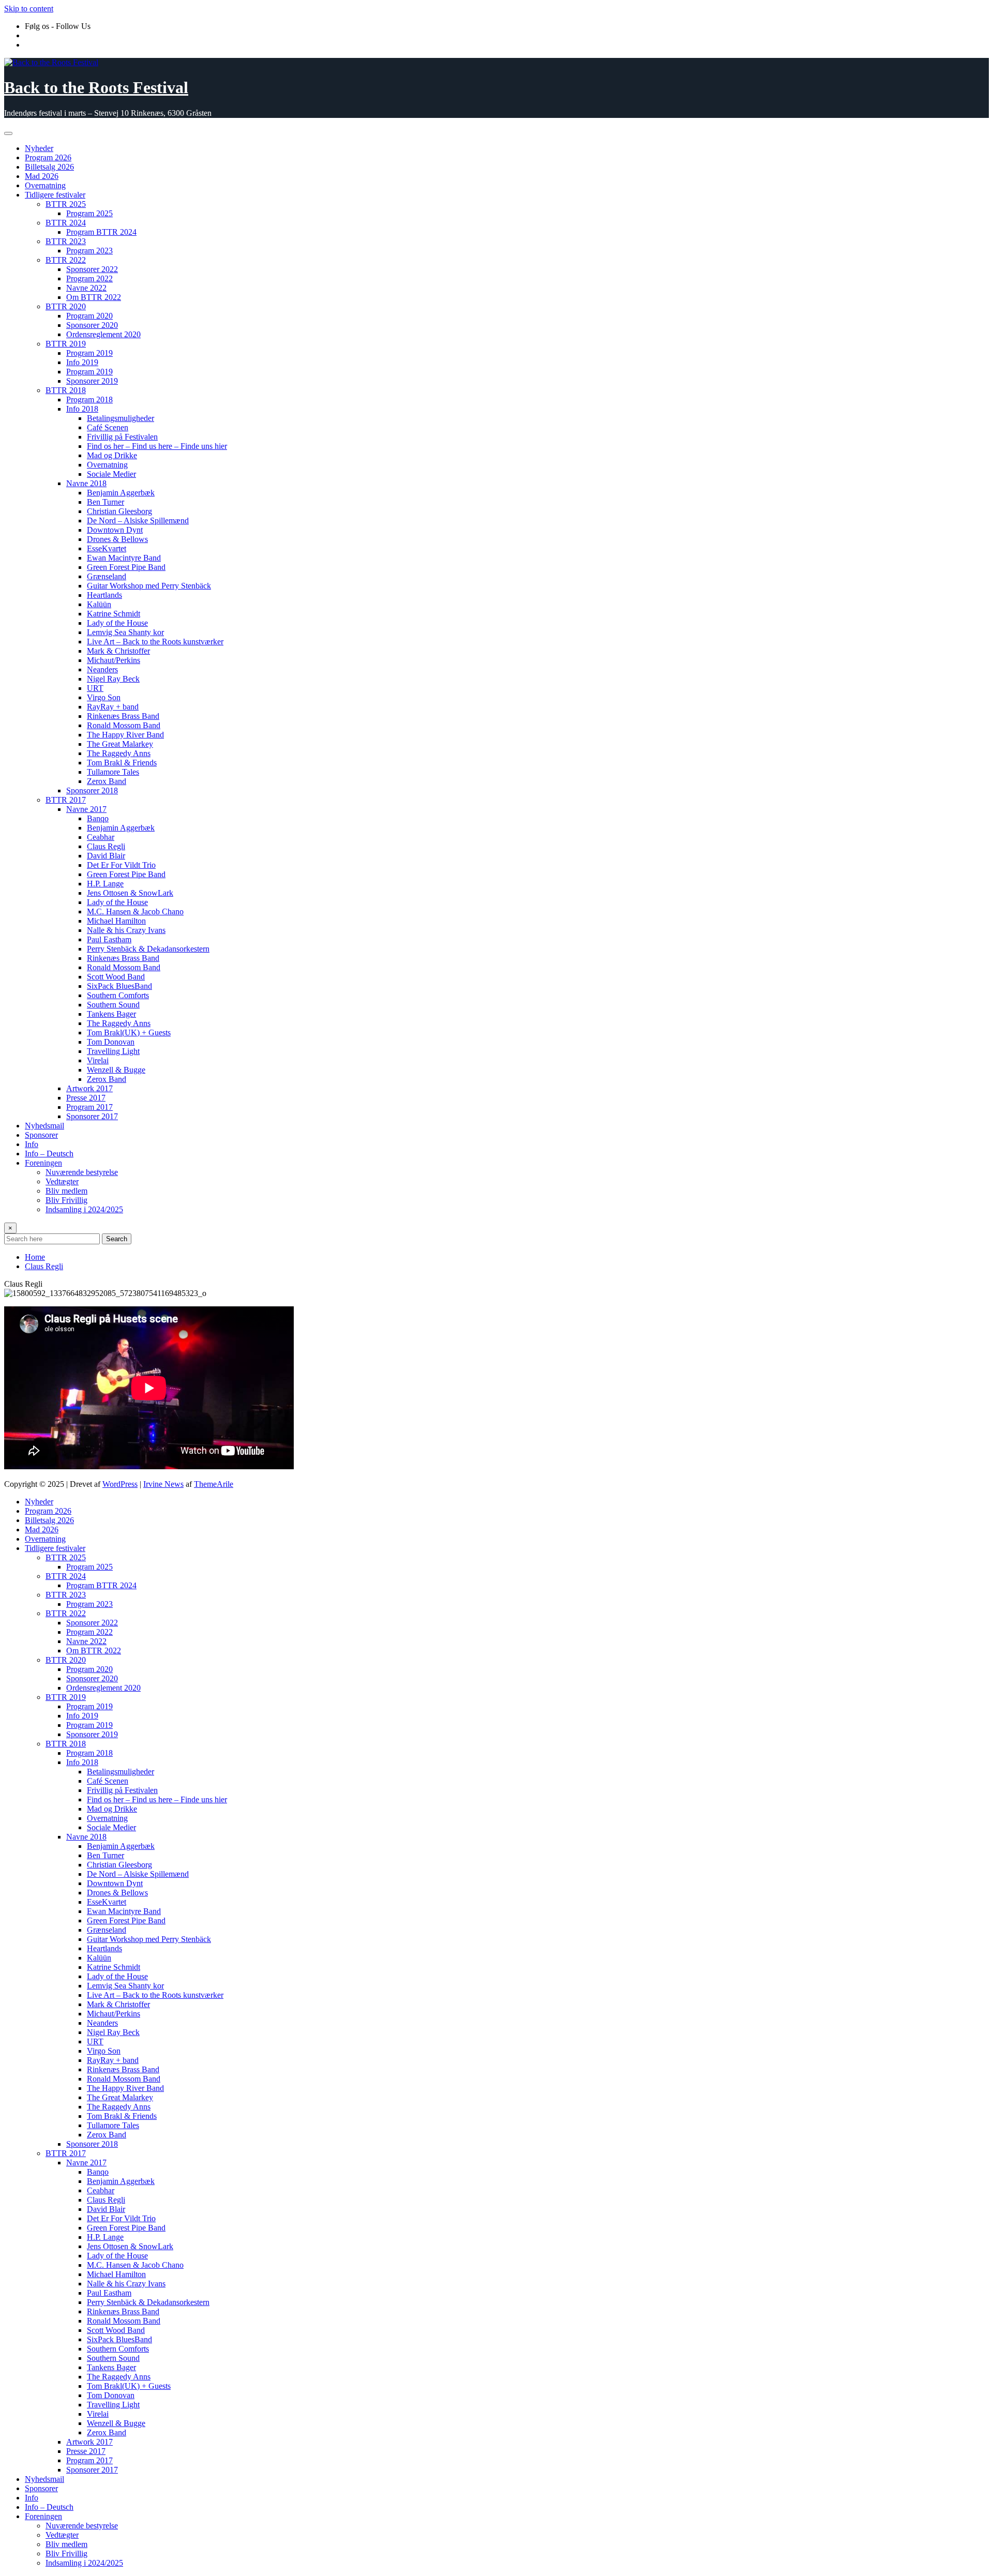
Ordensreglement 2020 (103, 334)
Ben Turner (106, 502)
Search (117, 1239)
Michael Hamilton (116, 921)
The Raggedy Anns (119, 753)
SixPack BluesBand (119, 986)
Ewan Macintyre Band (124, 558)
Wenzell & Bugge (116, 1070)
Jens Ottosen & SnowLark (130, 893)
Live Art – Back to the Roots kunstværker (155, 642)
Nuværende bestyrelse (82, 1172)
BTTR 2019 (66, 344)
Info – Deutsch (49, 1154)
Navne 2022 (86, 288)
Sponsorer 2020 (92, 325)
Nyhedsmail (44, 1126)
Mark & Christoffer (118, 651)
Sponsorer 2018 (92, 790)
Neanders (102, 669)
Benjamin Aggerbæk (121, 493)
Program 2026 (48, 157)
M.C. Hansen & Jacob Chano (135, 912)
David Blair (106, 856)
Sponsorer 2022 (92, 269)
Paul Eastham (109, 939)
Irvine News (163, 1484)
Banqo (98, 818)
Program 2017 (89, 1107)
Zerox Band (107, 781)
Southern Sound (113, 1005)
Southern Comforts (118, 995)
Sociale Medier (111, 474)
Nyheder (39, 148)
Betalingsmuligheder (121, 418)
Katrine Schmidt (114, 614)
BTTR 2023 (66, 241)
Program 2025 (89, 213)
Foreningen (43, 1163)
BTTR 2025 (66, 204)
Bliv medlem (66, 1191)
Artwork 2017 (89, 1088)
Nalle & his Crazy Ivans (126, 930)
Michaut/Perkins (114, 660)
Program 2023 (89, 251)
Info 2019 (82, 362)
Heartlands (104, 595)
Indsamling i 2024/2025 (84, 1209)
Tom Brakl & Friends (122, 763)
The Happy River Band (125, 735)
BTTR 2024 (66, 223)
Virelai (98, 1060)
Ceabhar (101, 837)
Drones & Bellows (117, 539)
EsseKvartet (107, 548)
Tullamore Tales (113, 772)
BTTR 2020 (66, 306)
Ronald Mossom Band (124, 725)
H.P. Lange (105, 884)
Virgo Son (104, 697)
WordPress (120, 1484)
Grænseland (107, 576)
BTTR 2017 (66, 800)
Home (35, 1257)
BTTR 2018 (66, 390)
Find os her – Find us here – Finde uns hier (157, 446)
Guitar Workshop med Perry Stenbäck (149, 586)
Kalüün (99, 604)
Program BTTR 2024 (101, 232)
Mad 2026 (42, 176)
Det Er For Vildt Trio (121, 865)
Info (32, 1144)
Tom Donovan (111, 1042)
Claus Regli (106, 846)
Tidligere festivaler (55, 195)
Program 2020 (89, 316)
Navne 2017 (86, 809)
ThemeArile (214, 1484)
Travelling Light (113, 1051)
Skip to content (29, 9)
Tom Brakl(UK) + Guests (129, 1033)
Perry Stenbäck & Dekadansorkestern (148, 949)
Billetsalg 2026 (49, 167)
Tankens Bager (111, 1014)
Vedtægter (62, 1181)
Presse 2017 (86, 1098)
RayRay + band (113, 707)
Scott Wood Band (116, 977)
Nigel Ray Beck (113, 679)
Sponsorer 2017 (92, 1116)
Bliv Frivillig (66, 1200)
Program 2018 (89, 400)
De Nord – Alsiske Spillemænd (138, 521)
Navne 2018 (86, 483)
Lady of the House (117, 623)
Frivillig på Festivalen (122, 437)
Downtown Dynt (115, 530)
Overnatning (45, 185)
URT (95, 688)
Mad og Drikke (112, 455)
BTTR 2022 (66, 260)
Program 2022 (89, 278)
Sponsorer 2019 (92, 381)
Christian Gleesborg (119, 511)
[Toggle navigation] (8, 133)
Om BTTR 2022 (94, 297)
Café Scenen (108, 427)
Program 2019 (89, 353)
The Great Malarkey (120, 744)
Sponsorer (41, 1135)
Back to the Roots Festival (96, 87)
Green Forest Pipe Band (126, 567)
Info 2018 (82, 409)
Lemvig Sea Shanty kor (125, 632)
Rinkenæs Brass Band (123, 716)
